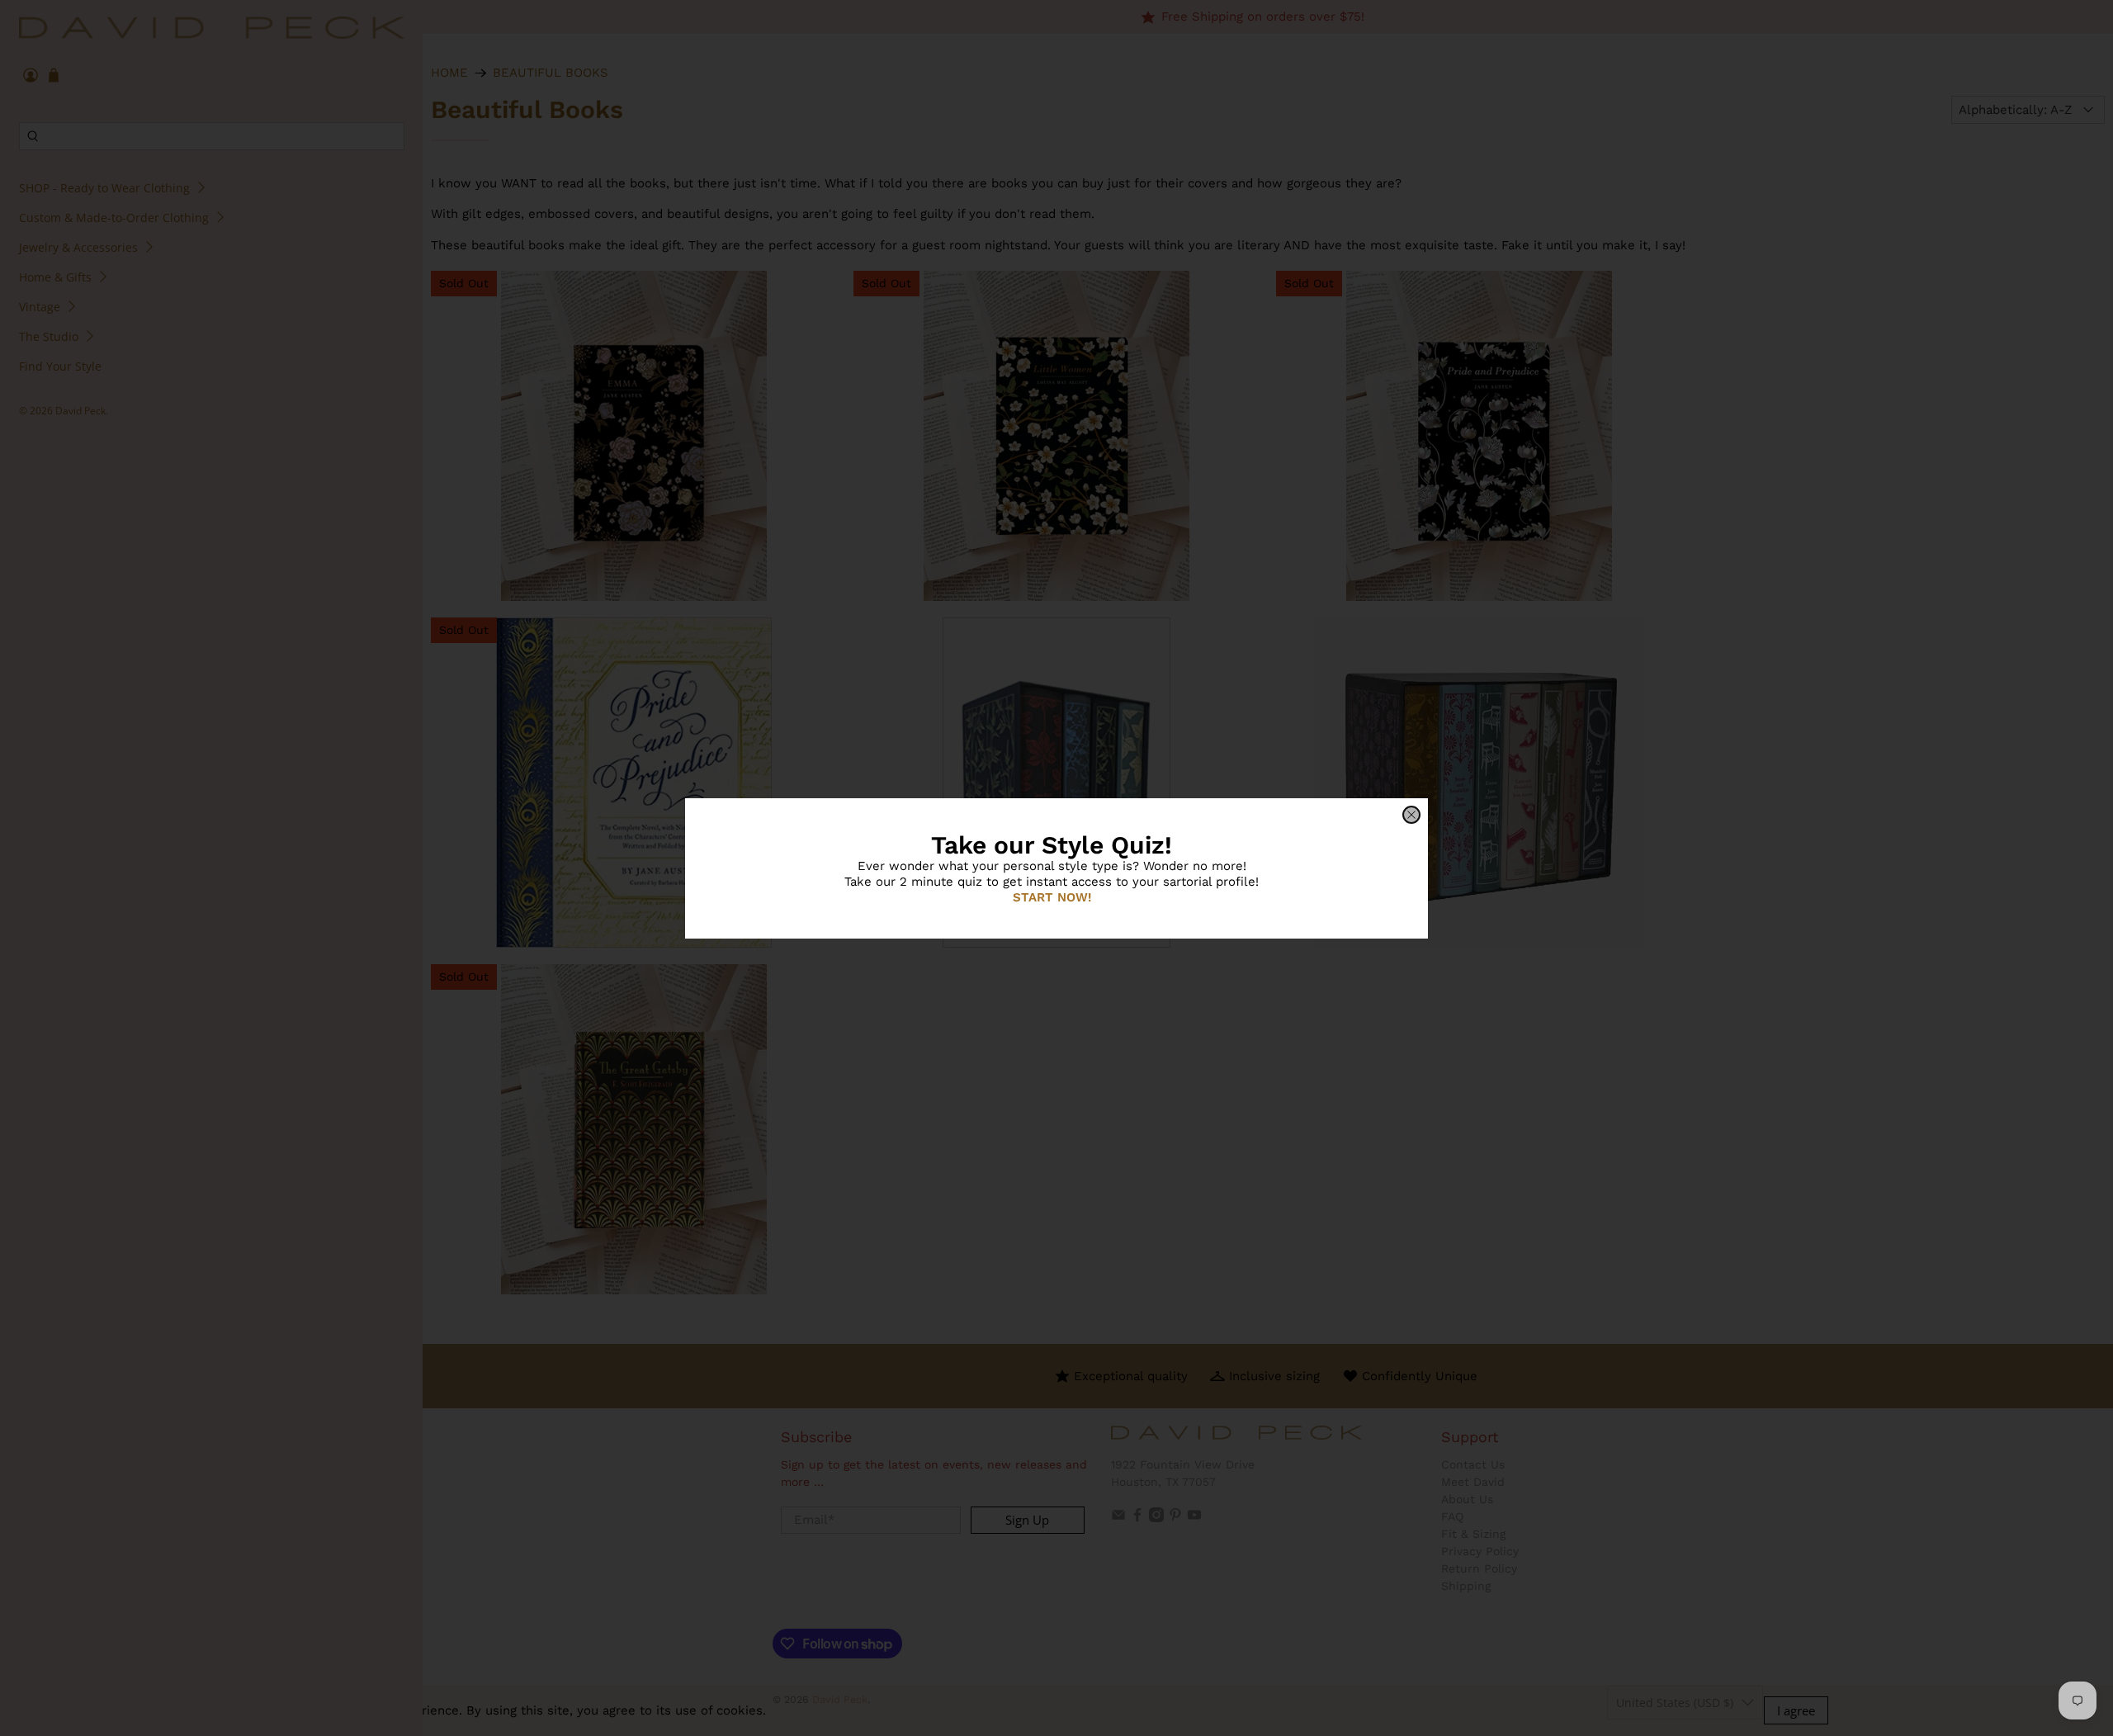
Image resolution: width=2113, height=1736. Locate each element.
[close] (1411, 815)
